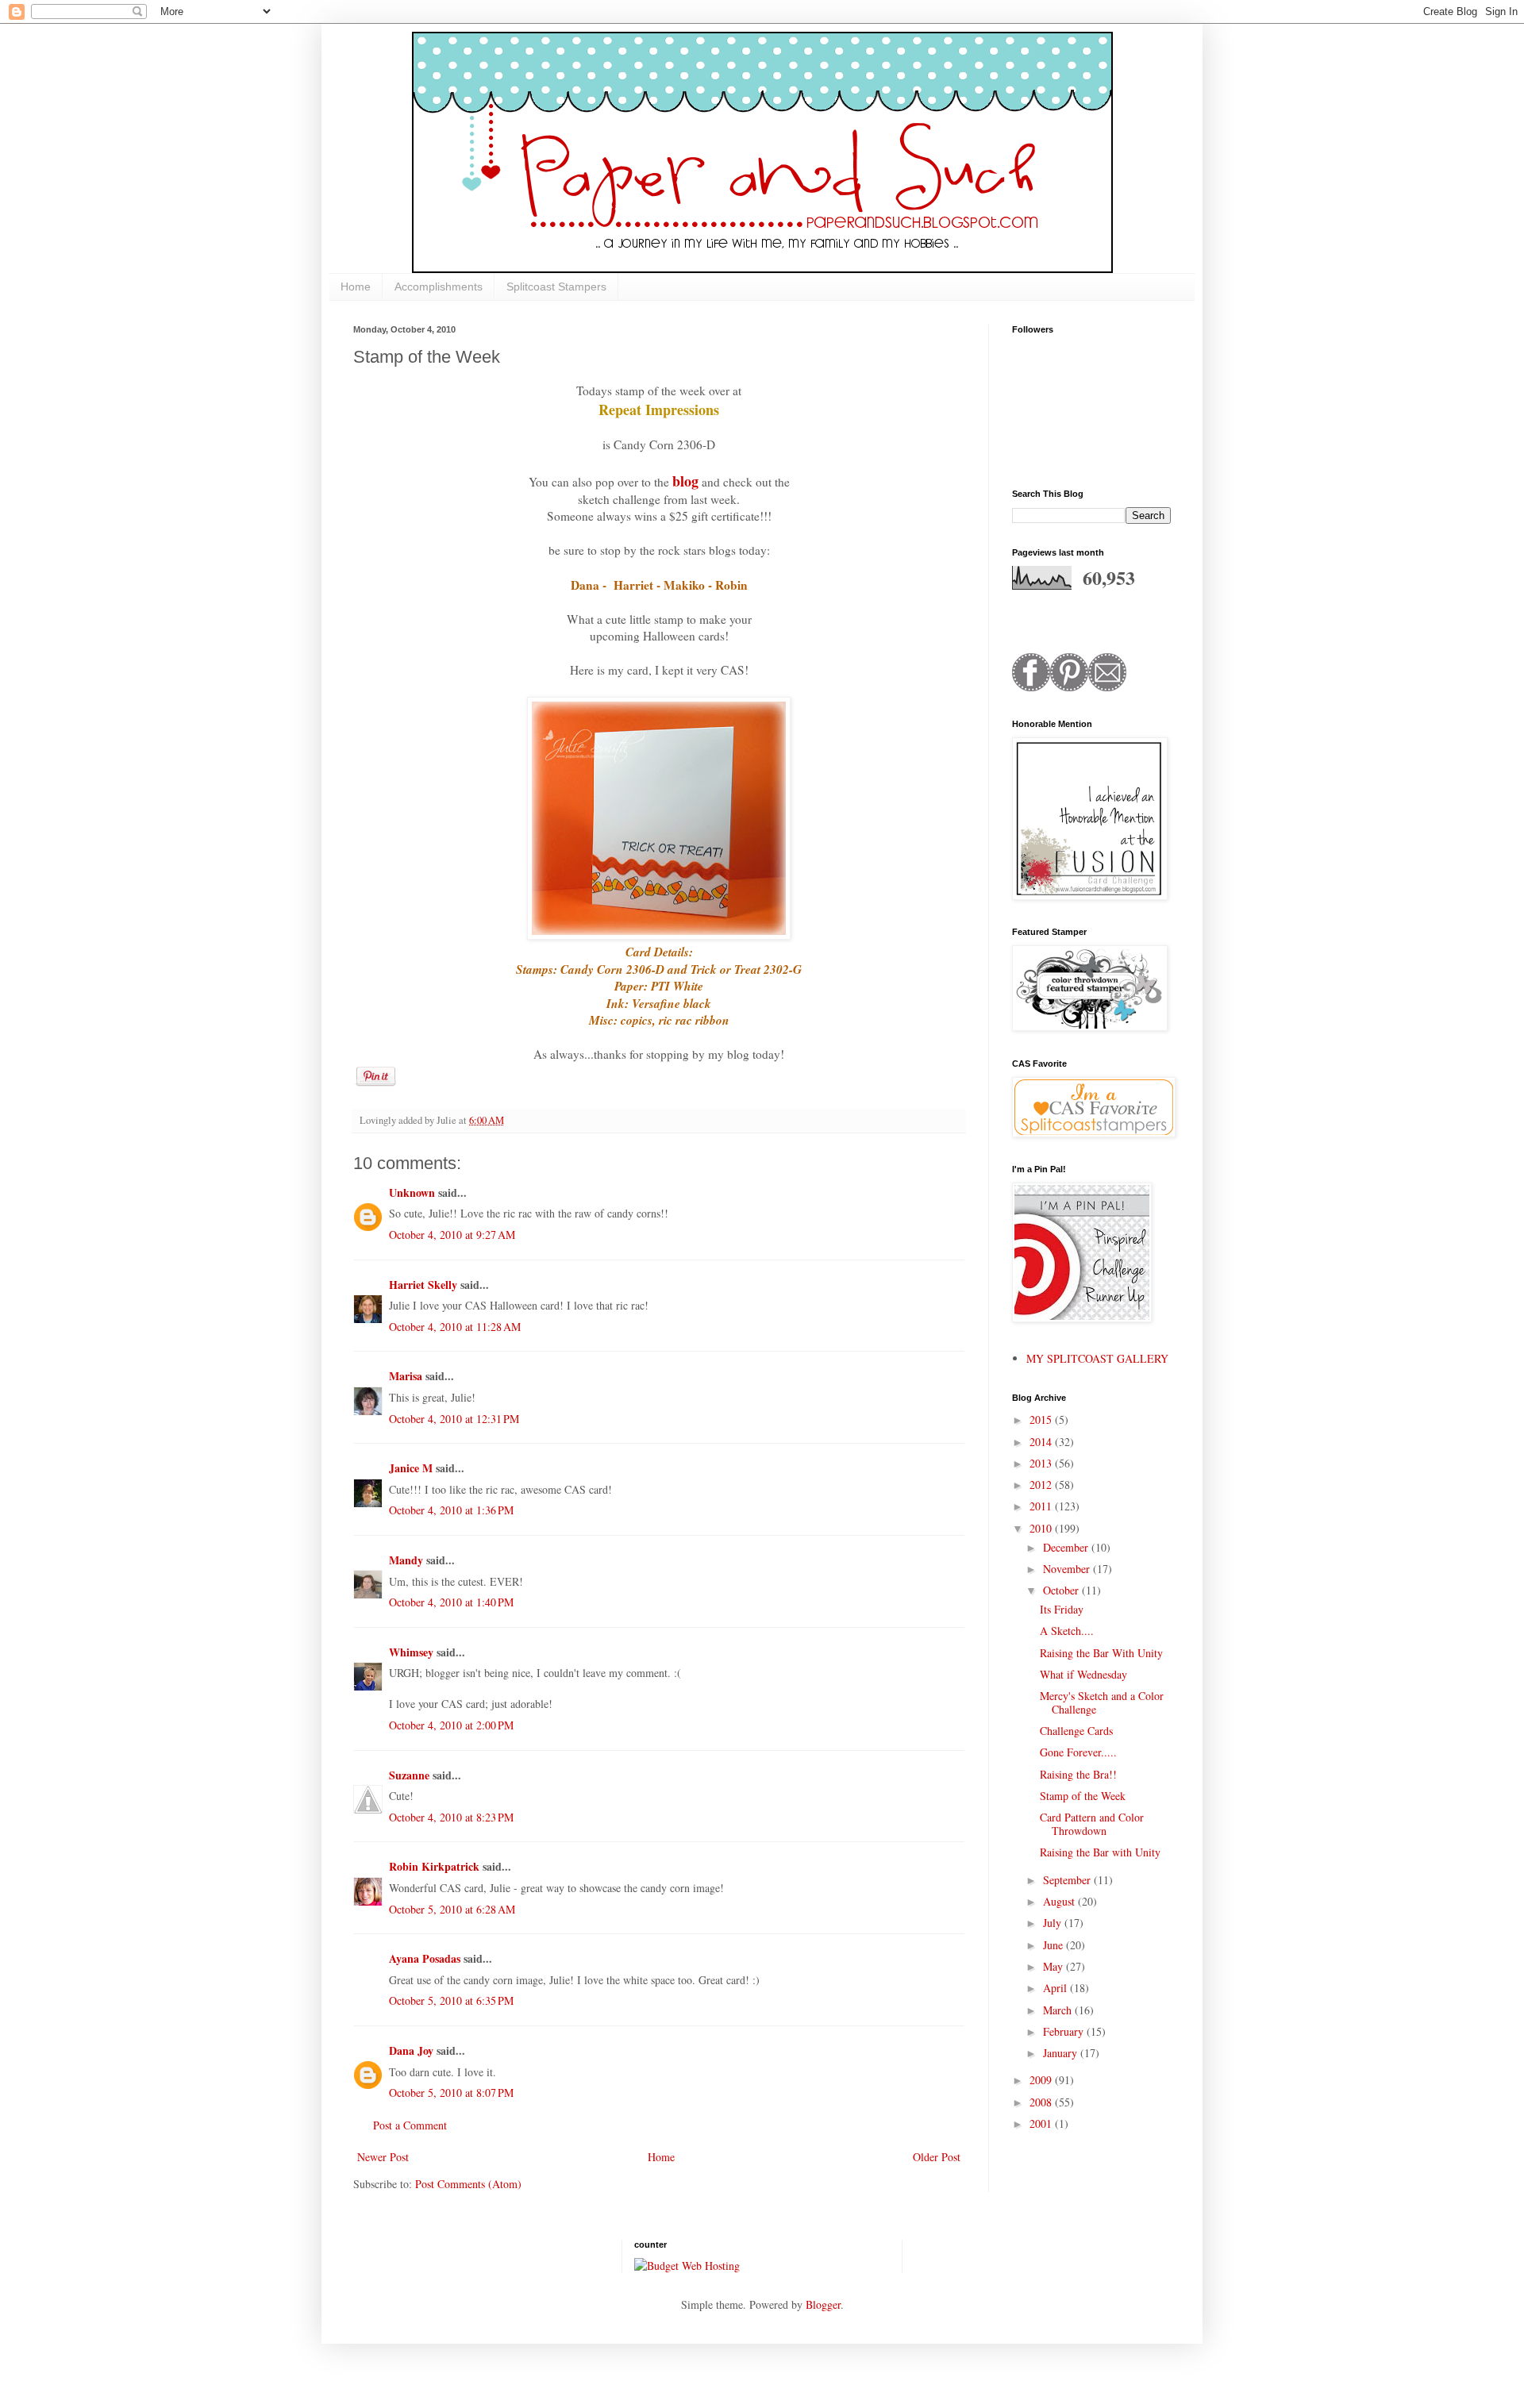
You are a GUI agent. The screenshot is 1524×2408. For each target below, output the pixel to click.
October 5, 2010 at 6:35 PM (451, 2000)
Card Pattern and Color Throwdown (1092, 1824)
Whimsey (411, 1652)
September (1068, 1880)
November (1068, 1569)
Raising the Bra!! (1078, 1774)
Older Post (937, 2157)
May (1054, 1966)
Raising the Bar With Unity (1101, 1653)
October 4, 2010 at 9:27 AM (452, 1235)
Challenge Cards (1076, 1731)
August (1060, 1901)
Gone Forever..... (1078, 1752)
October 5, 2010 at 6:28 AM (452, 1909)
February (1065, 2031)
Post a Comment (410, 2125)
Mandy (406, 1560)
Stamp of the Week (1083, 1796)
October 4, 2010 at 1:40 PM (451, 1602)
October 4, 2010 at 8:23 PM (451, 1817)
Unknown (412, 1192)
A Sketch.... (1067, 1631)
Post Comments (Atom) (468, 2184)
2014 (1042, 1442)
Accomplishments (439, 287)
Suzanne (411, 1775)
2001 (1042, 2123)
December (1067, 1547)
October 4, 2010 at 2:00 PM (451, 1725)
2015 (1042, 1419)
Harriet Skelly (423, 1285)
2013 (1042, 1463)
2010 (1042, 1528)
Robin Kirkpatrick (434, 1866)
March (1059, 2010)
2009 (1042, 2080)
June (1054, 1945)
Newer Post (383, 2157)
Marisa (406, 1376)
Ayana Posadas (425, 1958)
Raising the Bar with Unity (1100, 1852)
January (1062, 2053)
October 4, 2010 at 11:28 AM (455, 1327)
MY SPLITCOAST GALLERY (1097, 1358)
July (1054, 1923)
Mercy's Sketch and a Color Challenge (1102, 1702)
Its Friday (1062, 1609)
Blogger (823, 2304)
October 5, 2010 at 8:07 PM (451, 2093)
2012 (1042, 1485)
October (1062, 1590)
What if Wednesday (1083, 1674)
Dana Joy (411, 2050)
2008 (1042, 2102)
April (1056, 1988)
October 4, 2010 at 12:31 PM (454, 1419)
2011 (1042, 1506)
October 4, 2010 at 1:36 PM (451, 1510)
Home (356, 287)
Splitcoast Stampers (556, 287)
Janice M (411, 1468)
